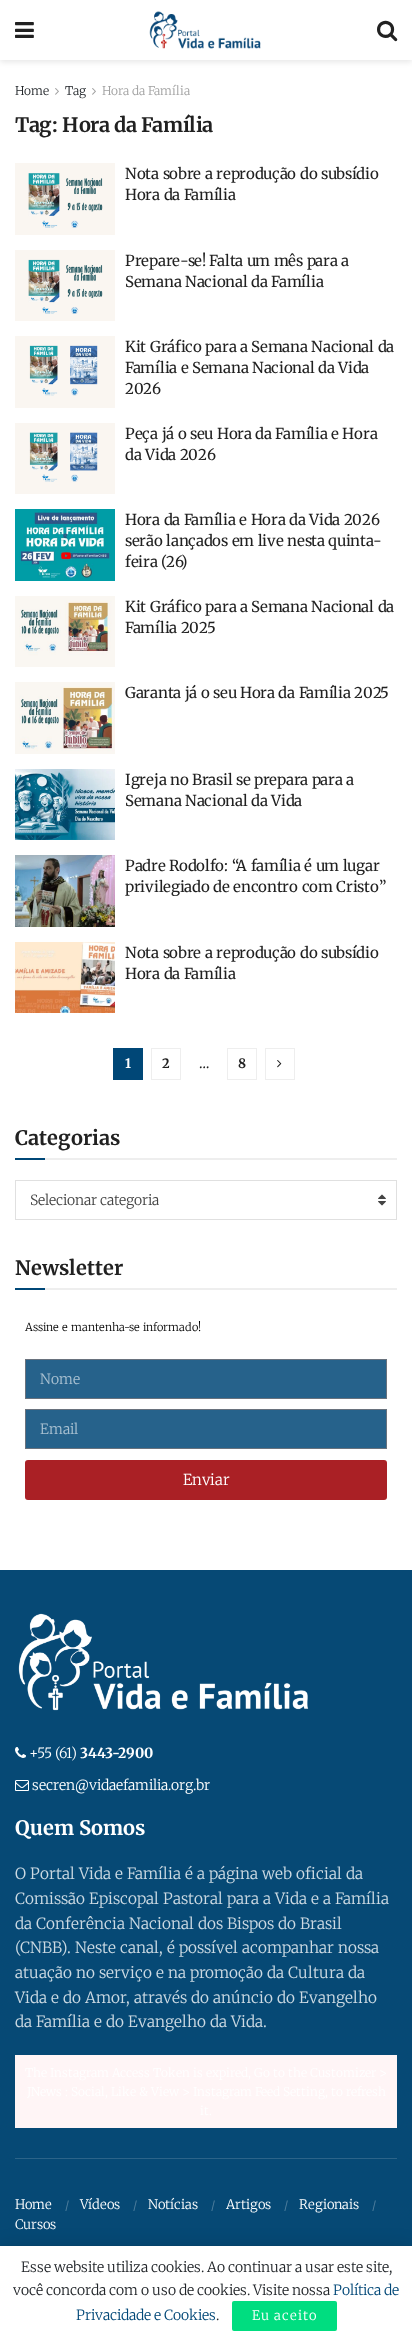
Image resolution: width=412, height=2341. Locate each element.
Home (32, 90)
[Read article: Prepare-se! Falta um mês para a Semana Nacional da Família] (65, 286)
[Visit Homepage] (205, 30)
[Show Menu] (24, 30)
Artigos (248, 2204)
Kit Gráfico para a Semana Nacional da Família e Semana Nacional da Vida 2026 (259, 367)
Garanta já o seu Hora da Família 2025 (257, 692)
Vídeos (100, 2204)
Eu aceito (284, 2315)
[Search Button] (387, 30)
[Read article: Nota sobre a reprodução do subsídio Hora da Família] (65, 199)
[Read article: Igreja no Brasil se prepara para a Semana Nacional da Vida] (65, 805)
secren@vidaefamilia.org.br (121, 1785)
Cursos (35, 2224)
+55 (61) (91, 1753)
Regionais (329, 2204)
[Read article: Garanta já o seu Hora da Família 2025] (65, 718)
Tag (75, 90)
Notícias (173, 2204)
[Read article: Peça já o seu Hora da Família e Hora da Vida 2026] (65, 459)
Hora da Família (146, 90)
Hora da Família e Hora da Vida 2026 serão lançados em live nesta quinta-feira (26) (253, 540)
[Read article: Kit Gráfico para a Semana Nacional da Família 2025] (65, 632)
